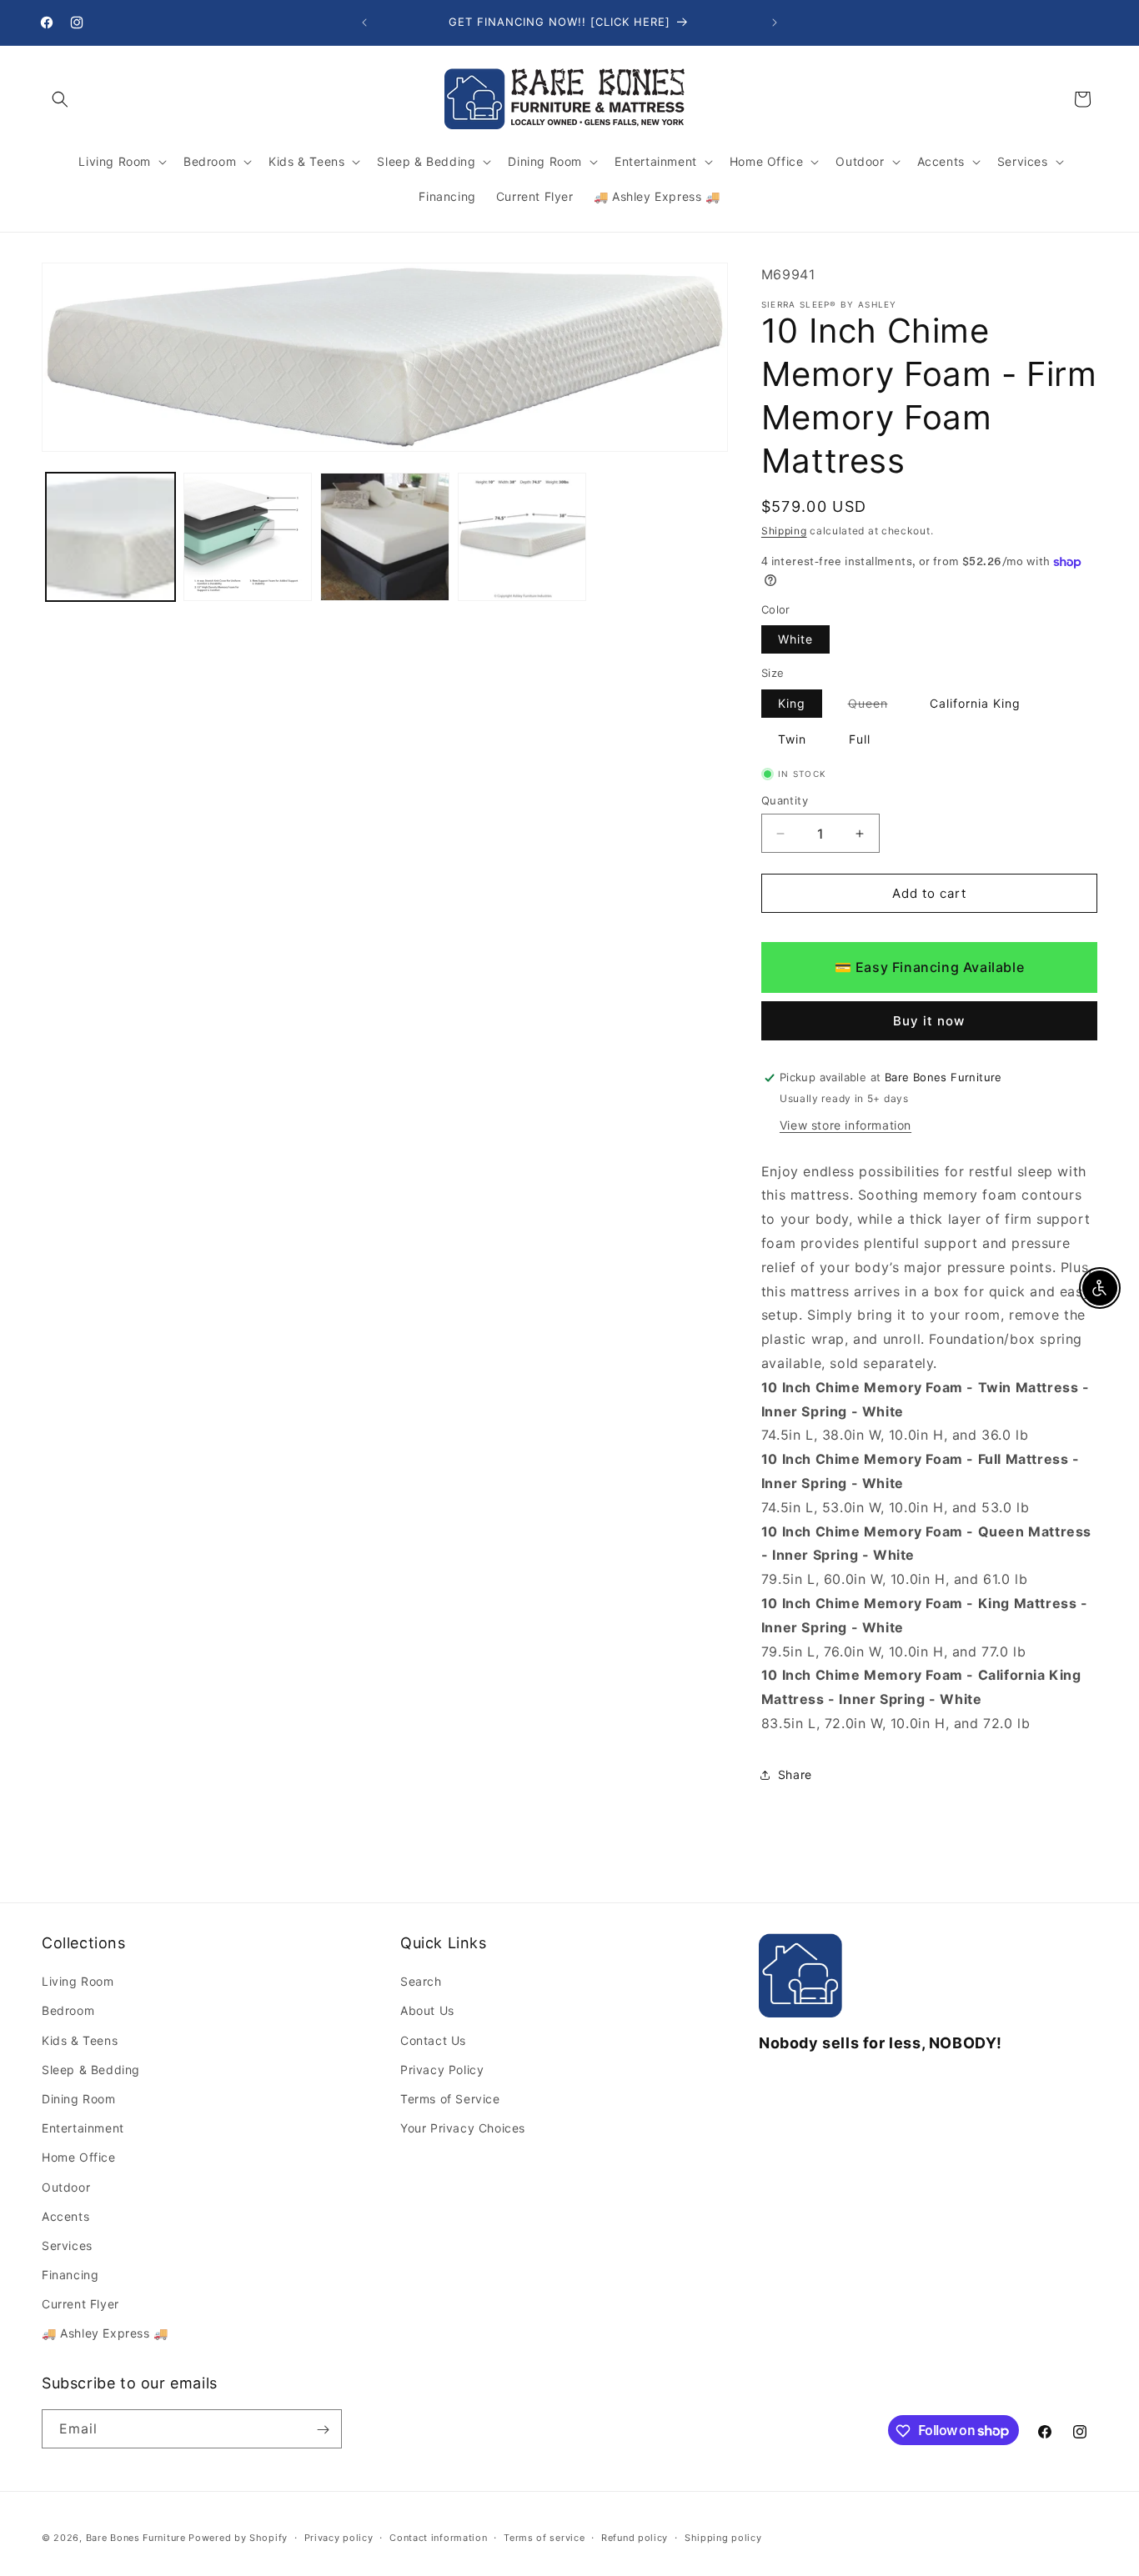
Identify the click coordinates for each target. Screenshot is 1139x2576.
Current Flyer (80, 2305)
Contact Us (433, 2040)
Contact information (438, 2537)
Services (67, 2245)
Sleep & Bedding (91, 2070)
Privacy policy (339, 2537)
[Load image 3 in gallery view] (385, 537)
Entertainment (83, 2129)
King (792, 703)
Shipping (784, 531)
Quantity (785, 800)
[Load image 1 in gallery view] (110, 537)
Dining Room (79, 2100)
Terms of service (544, 2537)
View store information (845, 1125)
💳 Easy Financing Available (930, 968)
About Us (427, 2011)
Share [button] (795, 1775)
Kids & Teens (80, 2040)
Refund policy (635, 2537)
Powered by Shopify (238, 2538)
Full (860, 739)
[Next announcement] (775, 23)
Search (421, 1982)
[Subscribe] (323, 2430)
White (795, 640)
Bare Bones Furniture (136, 2538)
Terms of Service (450, 2100)
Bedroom (68, 2011)
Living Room (78, 1982)
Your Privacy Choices (463, 2129)
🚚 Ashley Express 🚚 (105, 2334)
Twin (792, 739)
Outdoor (66, 2187)
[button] (60, 99)
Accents (65, 2216)
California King (975, 703)
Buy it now (929, 1021)
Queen (876, 707)
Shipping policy (723, 2537)
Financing (70, 2275)
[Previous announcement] (364, 23)
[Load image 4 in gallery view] (522, 537)
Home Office (79, 2158)
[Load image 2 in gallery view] (248, 537)
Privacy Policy (442, 2070)
